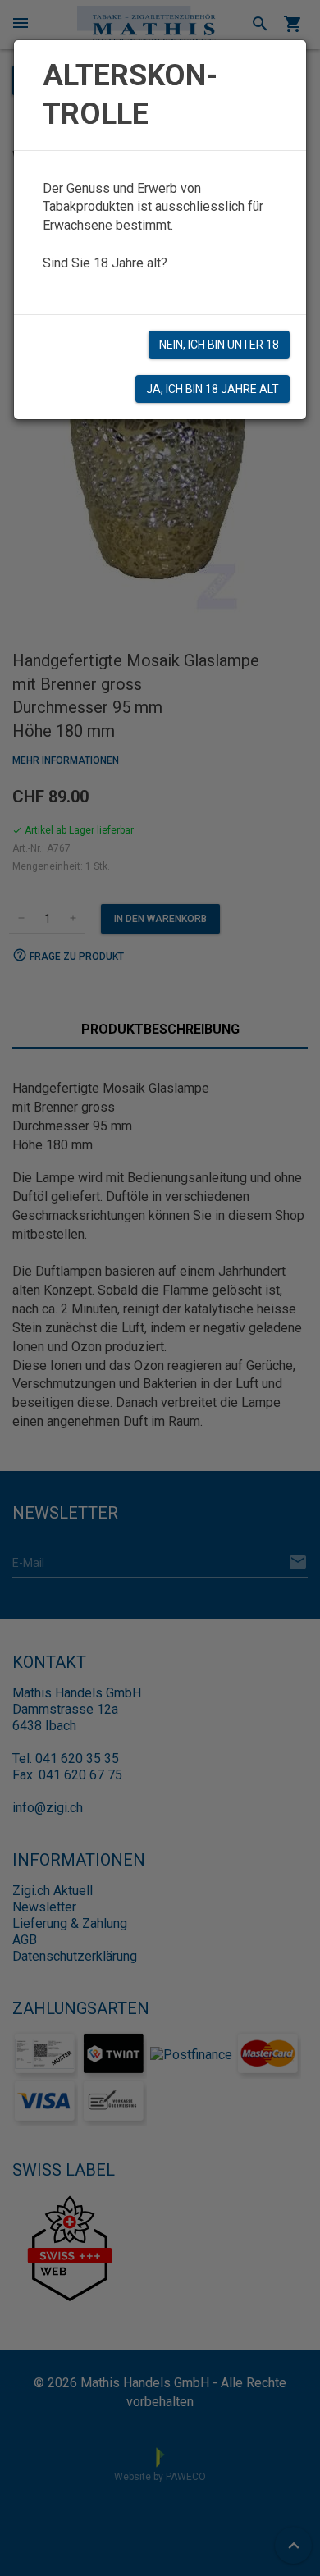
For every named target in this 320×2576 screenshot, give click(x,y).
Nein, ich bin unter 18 (219, 345)
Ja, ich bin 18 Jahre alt (213, 389)
